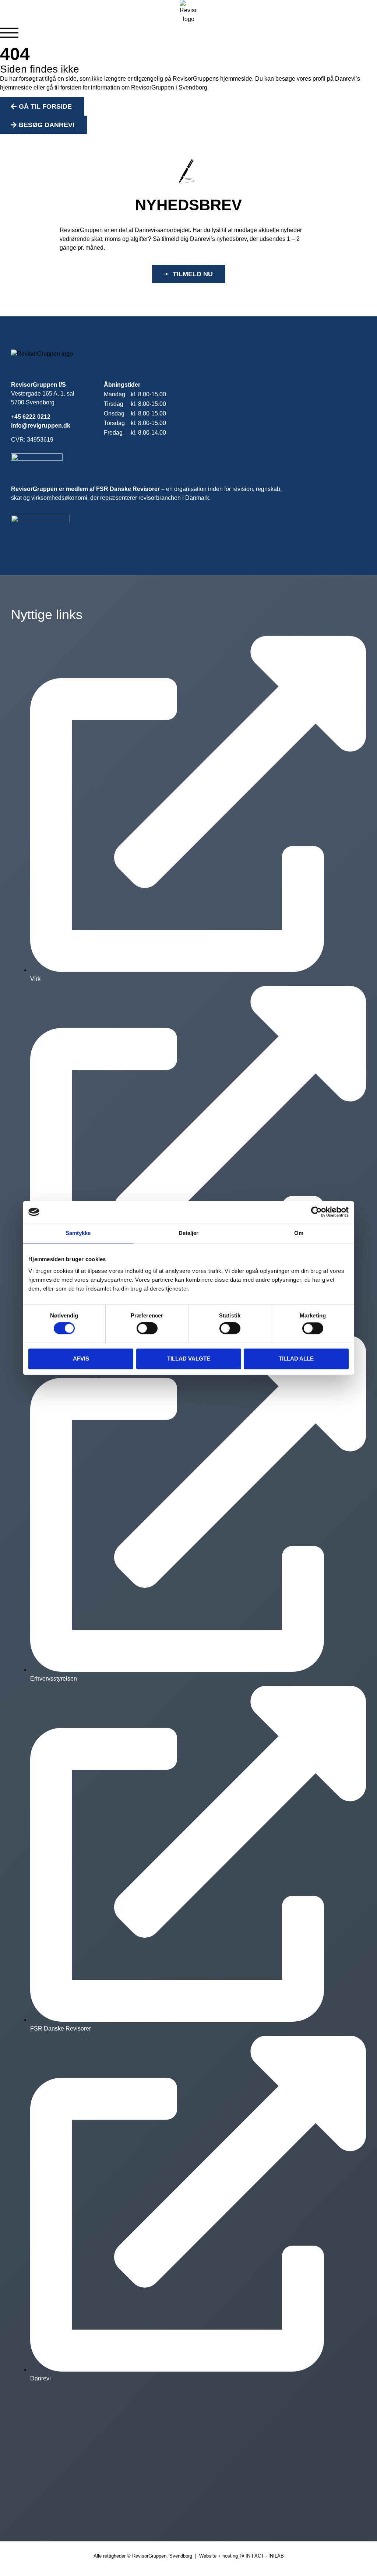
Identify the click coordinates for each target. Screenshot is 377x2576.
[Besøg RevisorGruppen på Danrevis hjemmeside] (37, 458)
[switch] (147, 1329)
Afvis (81, 1359)
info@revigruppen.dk (41, 426)
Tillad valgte (189, 1359)
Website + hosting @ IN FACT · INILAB (242, 2556)
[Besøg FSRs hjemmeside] (40, 528)
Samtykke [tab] (78, 1233)
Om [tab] (299, 1233)
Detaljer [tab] (189, 1233)
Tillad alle (296, 1359)
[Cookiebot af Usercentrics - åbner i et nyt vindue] (316, 1212)
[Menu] (9, 33)
